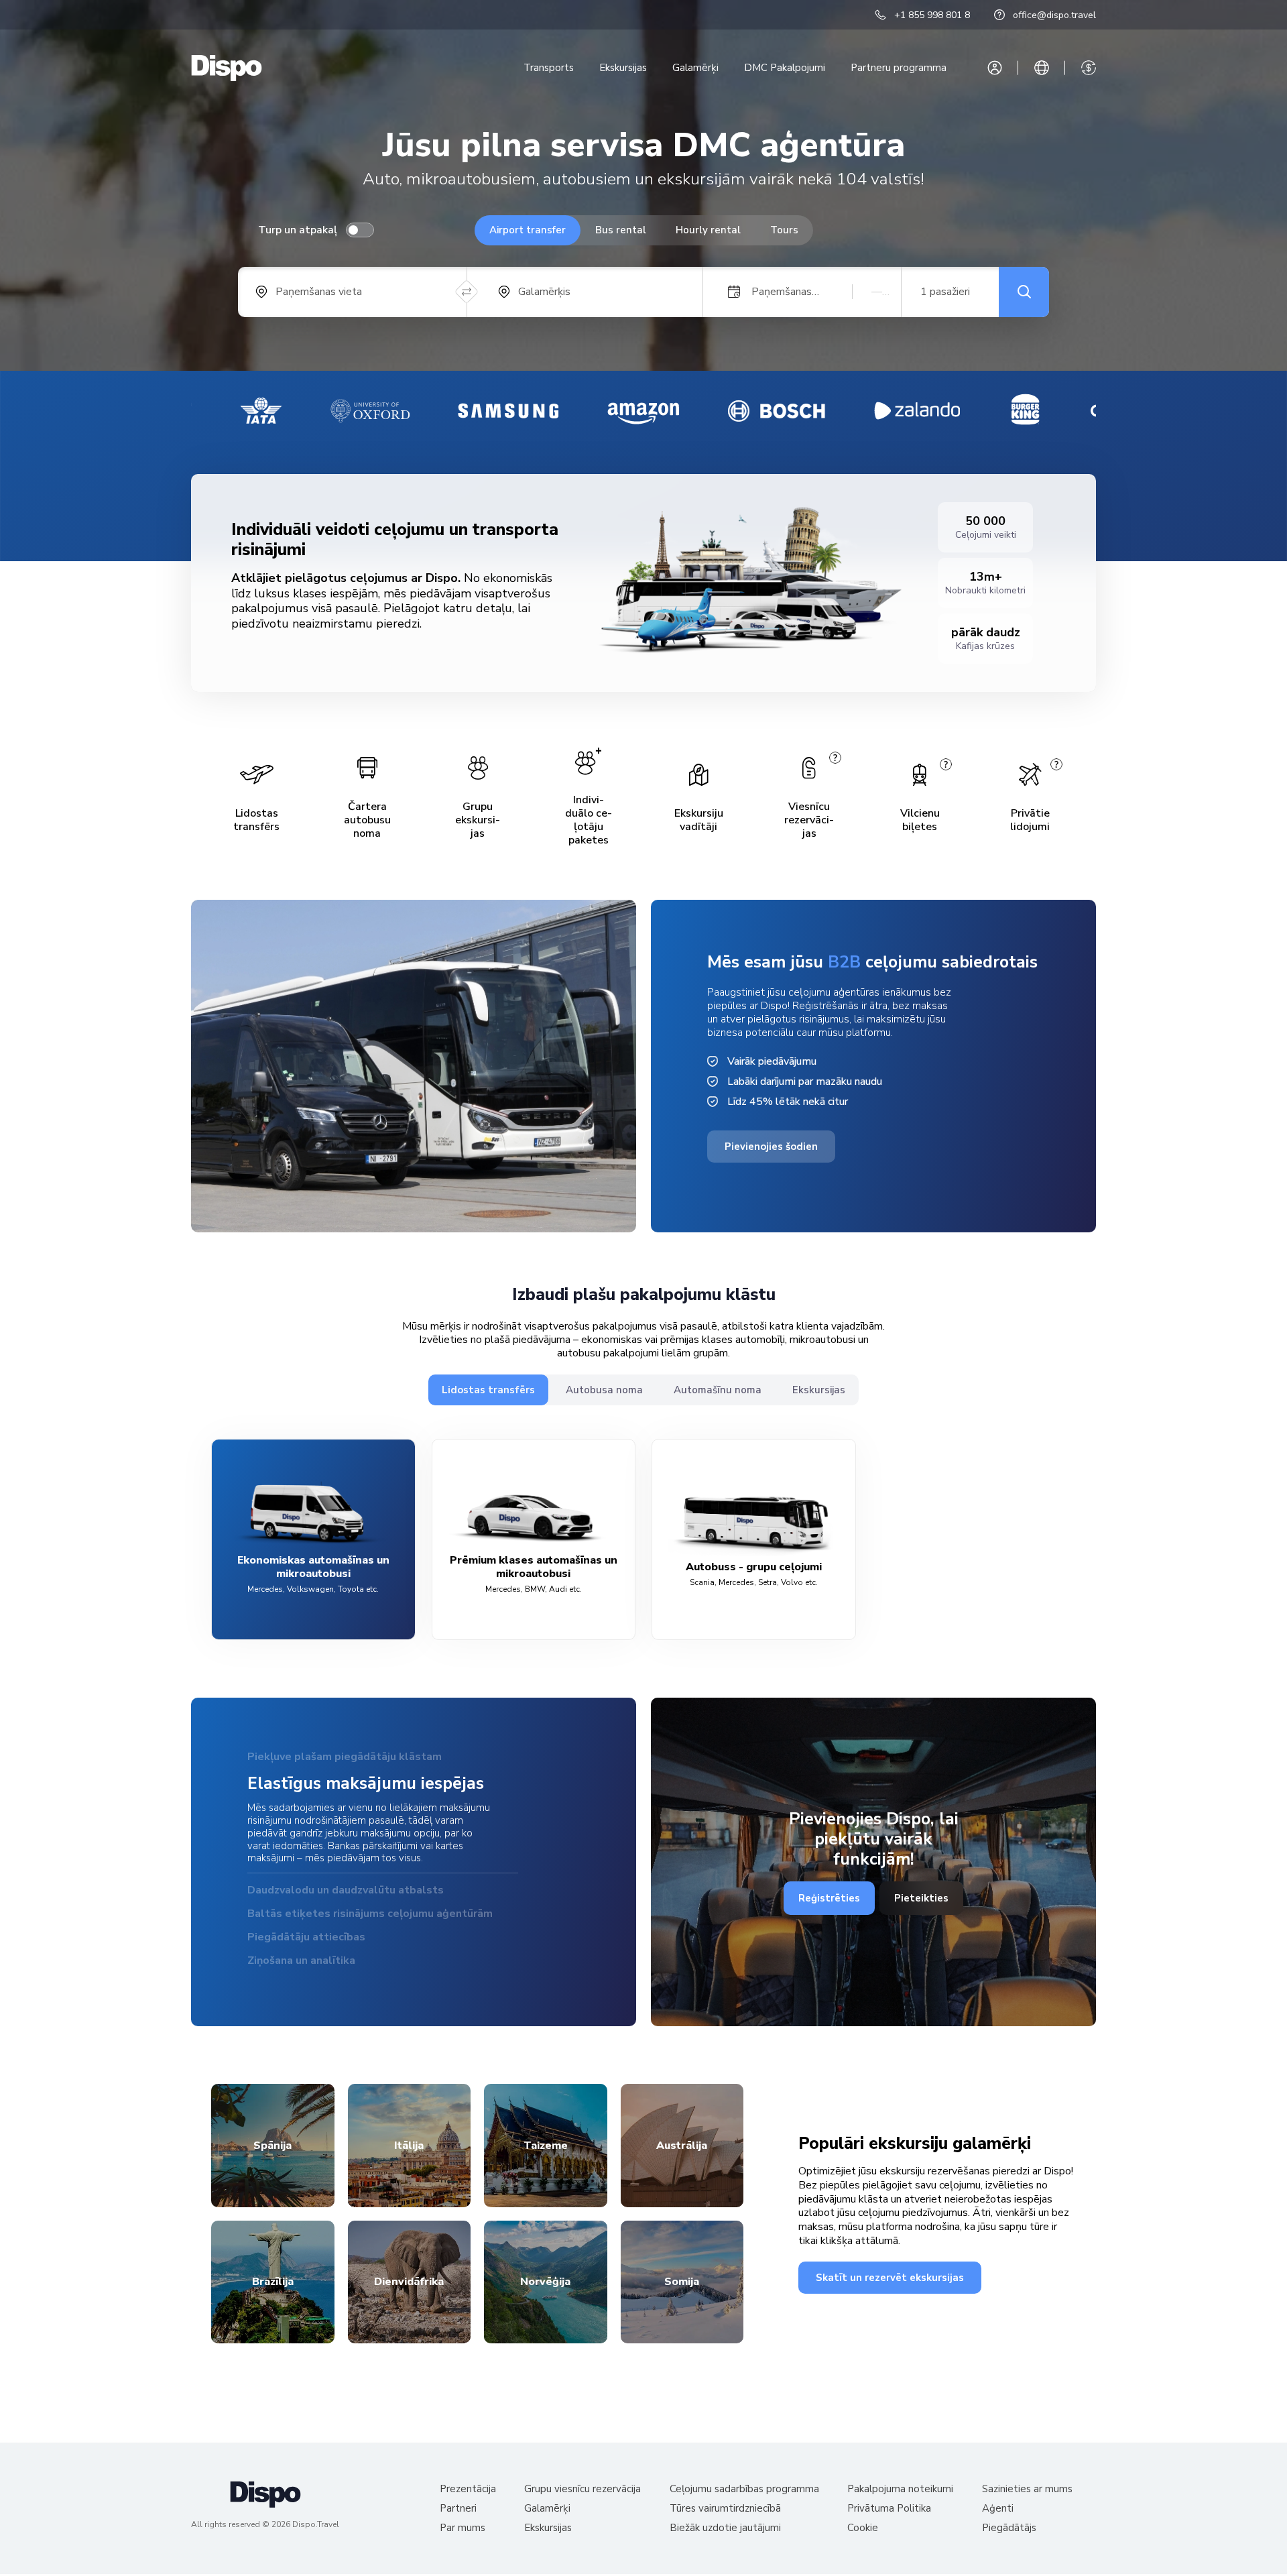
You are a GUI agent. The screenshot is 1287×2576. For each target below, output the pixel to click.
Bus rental (621, 230)
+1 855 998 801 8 (932, 15)
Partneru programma (899, 68)
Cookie (863, 2530)
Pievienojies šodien (771, 1147)
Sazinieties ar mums (1027, 2491)
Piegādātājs (1009, 2530)
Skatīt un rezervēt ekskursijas (890, 2279)
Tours (784, 230)
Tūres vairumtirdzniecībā (725, 2511)
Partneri (458, 2511)
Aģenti (998, 2511)
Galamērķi (695, 68)
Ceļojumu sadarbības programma (744, 2491)
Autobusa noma (604, 1390)
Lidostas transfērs (488, 1390)
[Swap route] (467, 292)
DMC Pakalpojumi (785, 68)
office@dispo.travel (1054, 15)
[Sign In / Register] (995, 68)
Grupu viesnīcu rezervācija (583, 2491)
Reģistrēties (829, 1899)
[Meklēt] (1024, 292)
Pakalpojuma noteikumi (900, 2491)
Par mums (463, 2530)
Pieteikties (921, 1899)
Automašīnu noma (718, 1390)
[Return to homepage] (227, 68)
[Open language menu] (1042, 68)
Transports (549, 68)
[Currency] (1089, 68)
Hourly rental (708, 230)
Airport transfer (528, 230)
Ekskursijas (623, 68)
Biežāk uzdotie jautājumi (725, 2530)
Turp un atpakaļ (298, 230)
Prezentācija (468, 2491)
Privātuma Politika (889, 2511)
